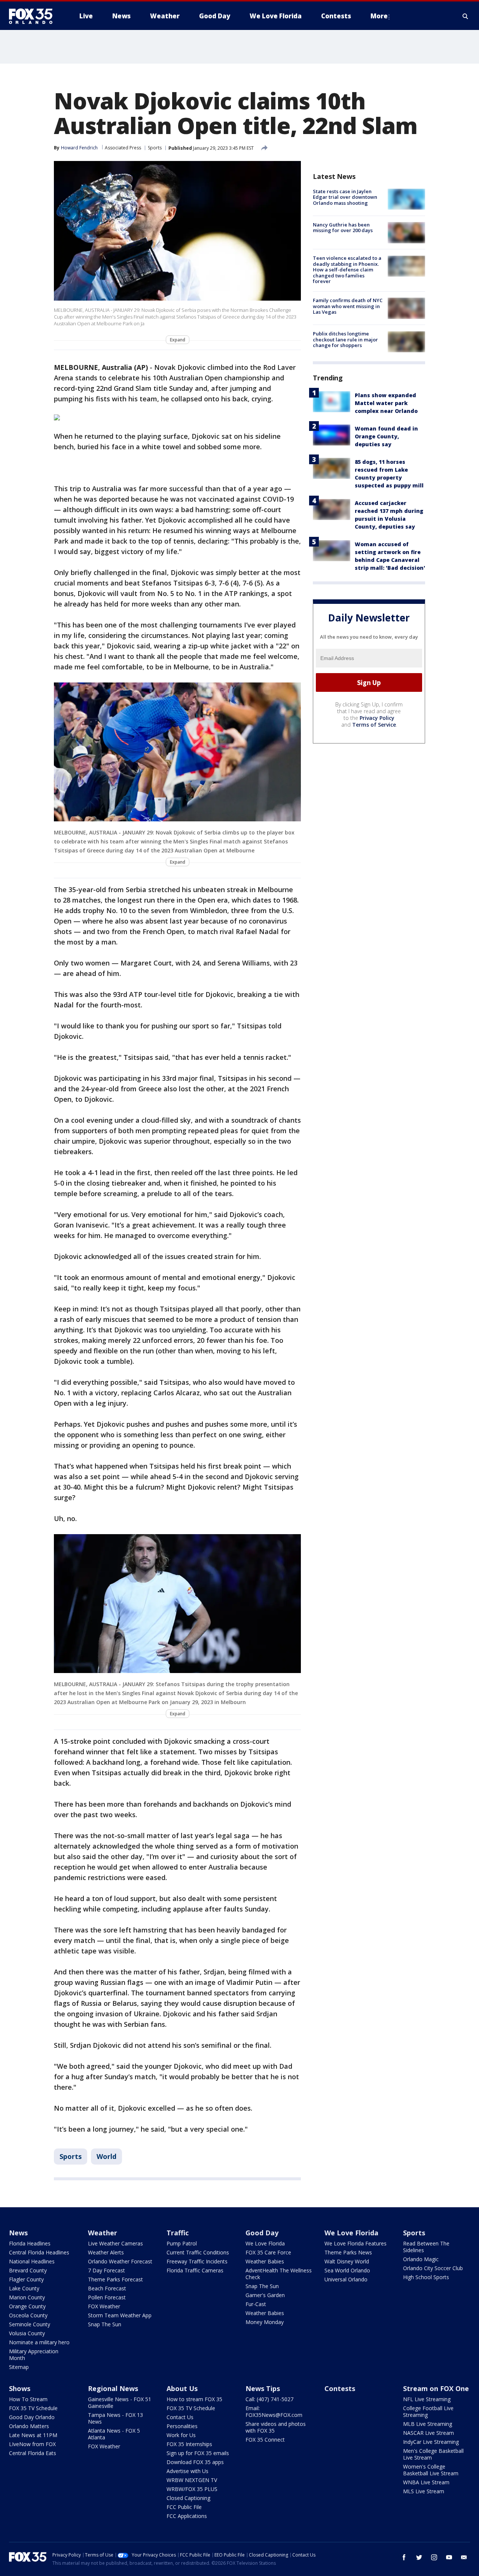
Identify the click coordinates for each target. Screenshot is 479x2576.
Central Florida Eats (33, 2453)
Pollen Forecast (107, 2297)
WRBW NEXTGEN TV (192, 2480)
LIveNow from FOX (32, 2444)
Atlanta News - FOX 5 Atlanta (114, 2434)
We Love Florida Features (356, 2243)
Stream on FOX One (436, 2388)
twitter (419, 2557)
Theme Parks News (348, 2252)
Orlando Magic (421, 2259)
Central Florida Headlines (39, 2252)
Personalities (182, 2426)
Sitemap (19, 2367)
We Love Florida (265, 2243)
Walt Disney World (347, 2261)
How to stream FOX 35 (194, 2399)
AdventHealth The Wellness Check (279, 2274)
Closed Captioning (188, 2498)
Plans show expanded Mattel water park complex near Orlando (386, 403)
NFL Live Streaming (427, 2399)
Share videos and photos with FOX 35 (276, 2427)
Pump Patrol (182, 2243)
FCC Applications (187, 2516)
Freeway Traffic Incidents (197, 2261)
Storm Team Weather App (120, 2315)
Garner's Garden (265, 2295)
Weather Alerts (106, 2252)
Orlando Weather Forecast (120, 2261)
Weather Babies (265, 2261)
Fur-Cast (256, 2304)
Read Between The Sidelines (426, 2247)
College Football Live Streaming (428, 2411)
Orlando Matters (29, 2426)
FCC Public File (184, 2507)
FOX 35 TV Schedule (33, 2408)
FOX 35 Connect (265, 2440)
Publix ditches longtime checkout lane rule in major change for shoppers (345, 340)
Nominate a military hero (39, 2342)
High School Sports (426, 2277)
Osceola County (28, 2315)
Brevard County (28, 2270)
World (106, 2156)
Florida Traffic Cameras (195, 2270)
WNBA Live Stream (426, 2482)
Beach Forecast (107, 2288)
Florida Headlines (30, 2243)
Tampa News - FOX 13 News (115, 2418)
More (379, 16)
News (18, 2233)
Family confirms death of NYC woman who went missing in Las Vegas (348, 306)
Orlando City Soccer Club (433, 2268)
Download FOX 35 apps (195, 2462)
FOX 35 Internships (189, 2444)
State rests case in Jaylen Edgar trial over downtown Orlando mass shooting (345, 197)
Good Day (262, 2233)
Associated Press (123, 148)
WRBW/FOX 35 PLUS (192, 2489)
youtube (449, 2557)
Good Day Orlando (32, 2417)
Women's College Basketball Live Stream (431, 2470)
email (464, 2557)
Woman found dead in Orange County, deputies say (386, 436)
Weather (103, 2233)
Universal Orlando (346, 2279)
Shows (20, 2388)
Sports (155, 148)
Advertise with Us (187, 2471)
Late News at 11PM (33, 2435)
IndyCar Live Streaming (431, 2442)
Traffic (178, 2233)
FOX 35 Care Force (268, 2252)
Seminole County (30, 2324)
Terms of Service (374, 725)
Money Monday (265, 2322)
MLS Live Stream (424, 2491)
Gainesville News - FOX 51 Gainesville (120, 2402)
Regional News (113, 2388)
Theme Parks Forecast (115, 2279)
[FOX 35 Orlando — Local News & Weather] (34, 16)
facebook (404, 2557)
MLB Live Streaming (428, 2424)
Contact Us (180, 2417)
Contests (340, 2388)
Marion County (27, 2297)
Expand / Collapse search (466, 16)
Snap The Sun (105, 2324)
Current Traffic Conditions (198, 2252)
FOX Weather (104, 2306)
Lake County (24, 2288)
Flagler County (26, 2279)
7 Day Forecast (106, 2270)
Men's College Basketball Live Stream (433, 2454)
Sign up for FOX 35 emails (198, 2453)
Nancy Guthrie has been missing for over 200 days (343, 228)
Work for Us (181, 2435)
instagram (434, 2557)
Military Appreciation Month (34, 2355)
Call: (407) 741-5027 (269, 2399)
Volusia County (27, 2333)
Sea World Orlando (347, 2270)
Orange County (27, 2306)
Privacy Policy (377, 718)
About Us (182, 2388)
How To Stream (28, 2399)
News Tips (263, 2388)
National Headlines (32, 2261)
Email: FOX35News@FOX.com (274, 2411)
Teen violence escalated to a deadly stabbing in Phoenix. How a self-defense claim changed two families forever (347, 270)
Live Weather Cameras (115, 2243)
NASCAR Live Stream (428, 2433)
